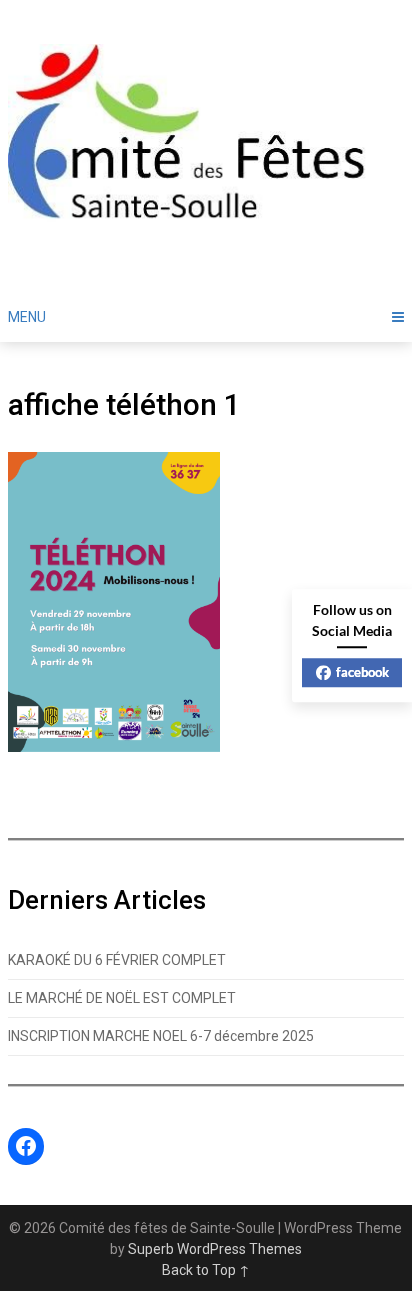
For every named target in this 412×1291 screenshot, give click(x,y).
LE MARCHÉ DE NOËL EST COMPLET (122, 998)
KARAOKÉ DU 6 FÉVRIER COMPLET (117, 960)
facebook (362, 672)
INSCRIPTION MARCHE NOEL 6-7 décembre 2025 (161, 1036)
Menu (27, 317)
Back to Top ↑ (206, 1270)
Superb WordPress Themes (215, 1249)
